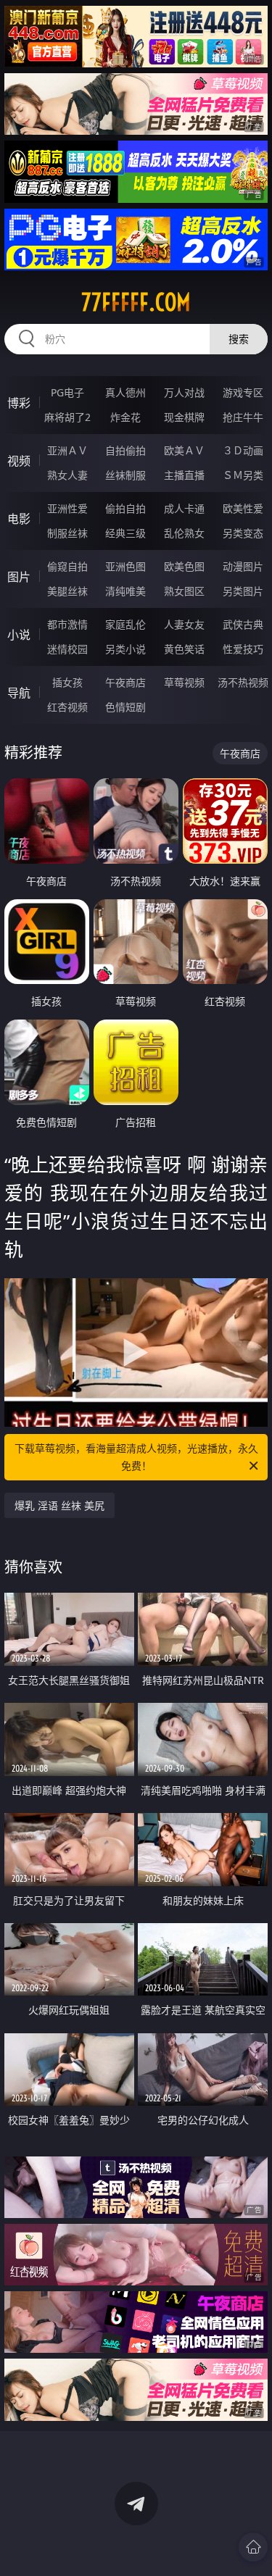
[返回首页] (253, 2547)
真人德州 (125, 392)
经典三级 (125, 533)
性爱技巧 (243, 649)
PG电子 (67, 392)
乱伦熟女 (184, 533)
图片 (19, 577)
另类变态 (243, 533)
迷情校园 (67, 649)
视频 (19, 461)
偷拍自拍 (125, 508)
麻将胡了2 (67, 417)
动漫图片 (243, 566)
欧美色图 (184, 566)
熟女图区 (184, 591)
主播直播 (184, 475)
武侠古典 (243, 624)
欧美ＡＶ (184, 450)
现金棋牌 (184, 417)
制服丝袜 (67, 533)
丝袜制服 (125, 475)
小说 (19, 635)
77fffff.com (136, 302)
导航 (19, 693)
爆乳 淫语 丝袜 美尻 (59, 1505)
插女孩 (67, 682)
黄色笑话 (184, 649)
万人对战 (184, 392)
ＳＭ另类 (243, 475)
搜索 (239, 339)
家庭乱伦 (125, 624)
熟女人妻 (67, 475)
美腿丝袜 (67, 591)
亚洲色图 (125, 566)
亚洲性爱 (67, 508)
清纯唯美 (125, 591)
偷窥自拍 (67, 566)
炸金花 (125, 417)
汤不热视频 (243, 682)
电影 (19, 519)
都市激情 (67, 624)
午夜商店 (125, 682)
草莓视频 (184, 682)
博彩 (19, 403)
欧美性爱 (243, 508)
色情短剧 (125, 707)
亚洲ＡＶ (67, 450)
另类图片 (243, 591)
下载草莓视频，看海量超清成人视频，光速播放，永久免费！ (136, 1457)
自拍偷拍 (125, 450)
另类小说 (125, 649)
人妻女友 (184, 624)
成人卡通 (184, 508)
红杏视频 (67, 707)
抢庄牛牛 (243, 417)
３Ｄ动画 (243, 450)
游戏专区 (243, 392)
